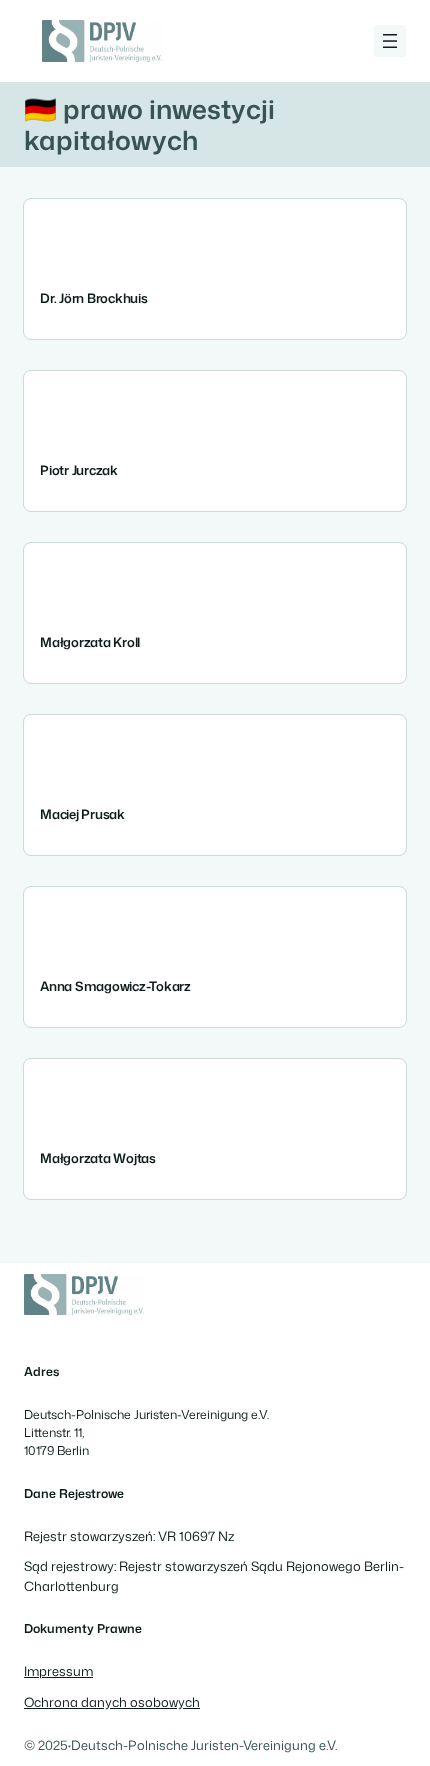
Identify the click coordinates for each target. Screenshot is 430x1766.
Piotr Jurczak (79, 470)
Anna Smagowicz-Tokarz (115, 986)
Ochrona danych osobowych (112, 1702)
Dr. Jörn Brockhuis (94, 298)
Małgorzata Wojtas (98, 1158)
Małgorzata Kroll (90, 642)
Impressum (58, 1671)
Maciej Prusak (82, 814)
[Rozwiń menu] (390, 41)
